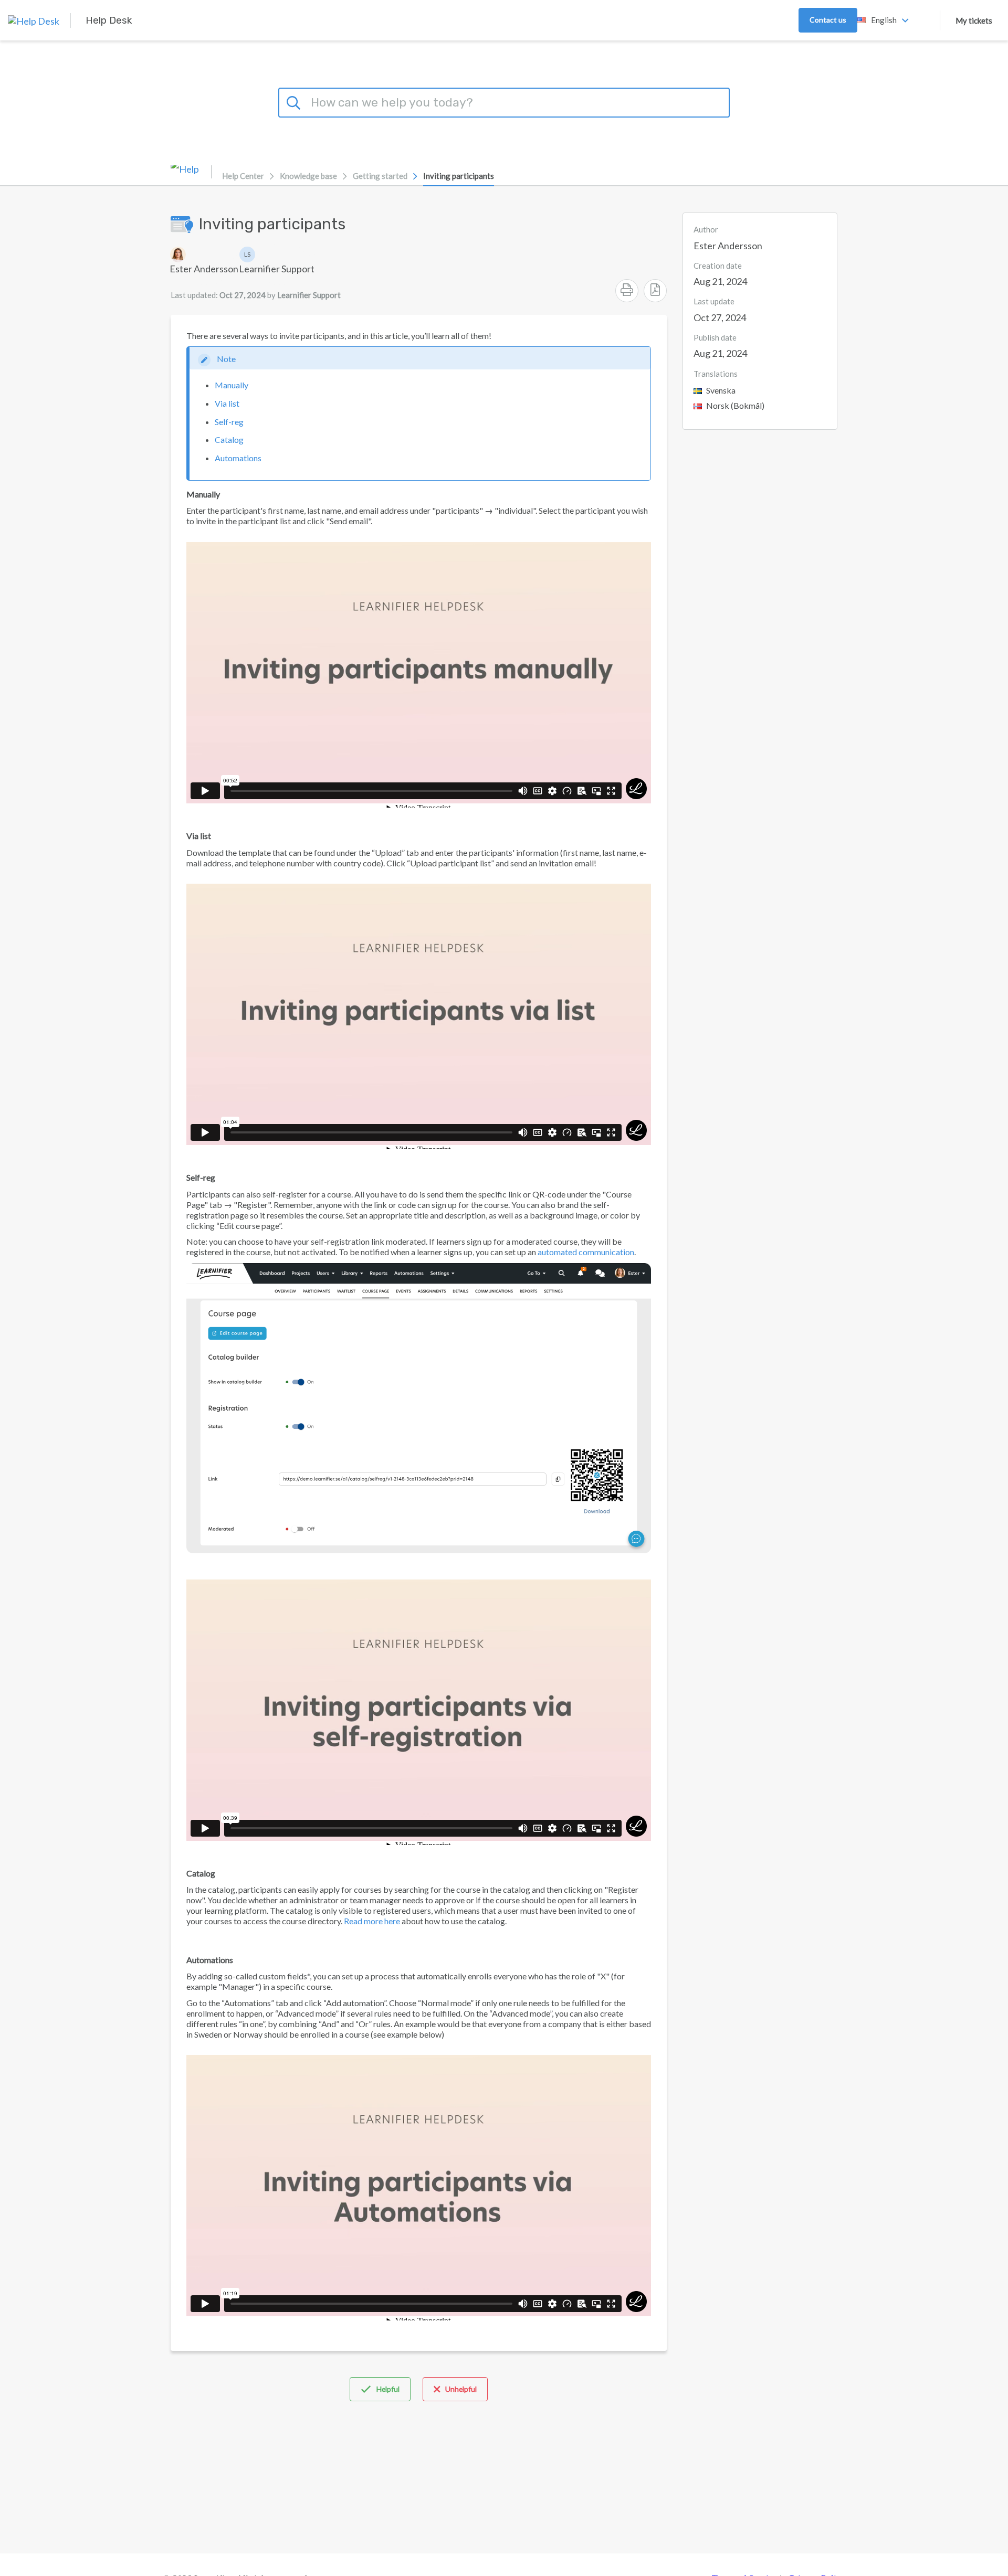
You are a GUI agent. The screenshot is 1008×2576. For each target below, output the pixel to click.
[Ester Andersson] (204, 255)
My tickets (974, 20)
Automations (238, 458)
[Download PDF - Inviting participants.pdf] (655, 291)
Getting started (380, 176)
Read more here (372, 1921)
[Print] (627, 291)
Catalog (229, 439)
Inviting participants (459, 176)
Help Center (243, 176)
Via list (227, 403)
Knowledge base (308, 176)
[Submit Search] (295, 101)
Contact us (828, 20)
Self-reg (229, 422)
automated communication (586, 1252)
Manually (232, 385)
